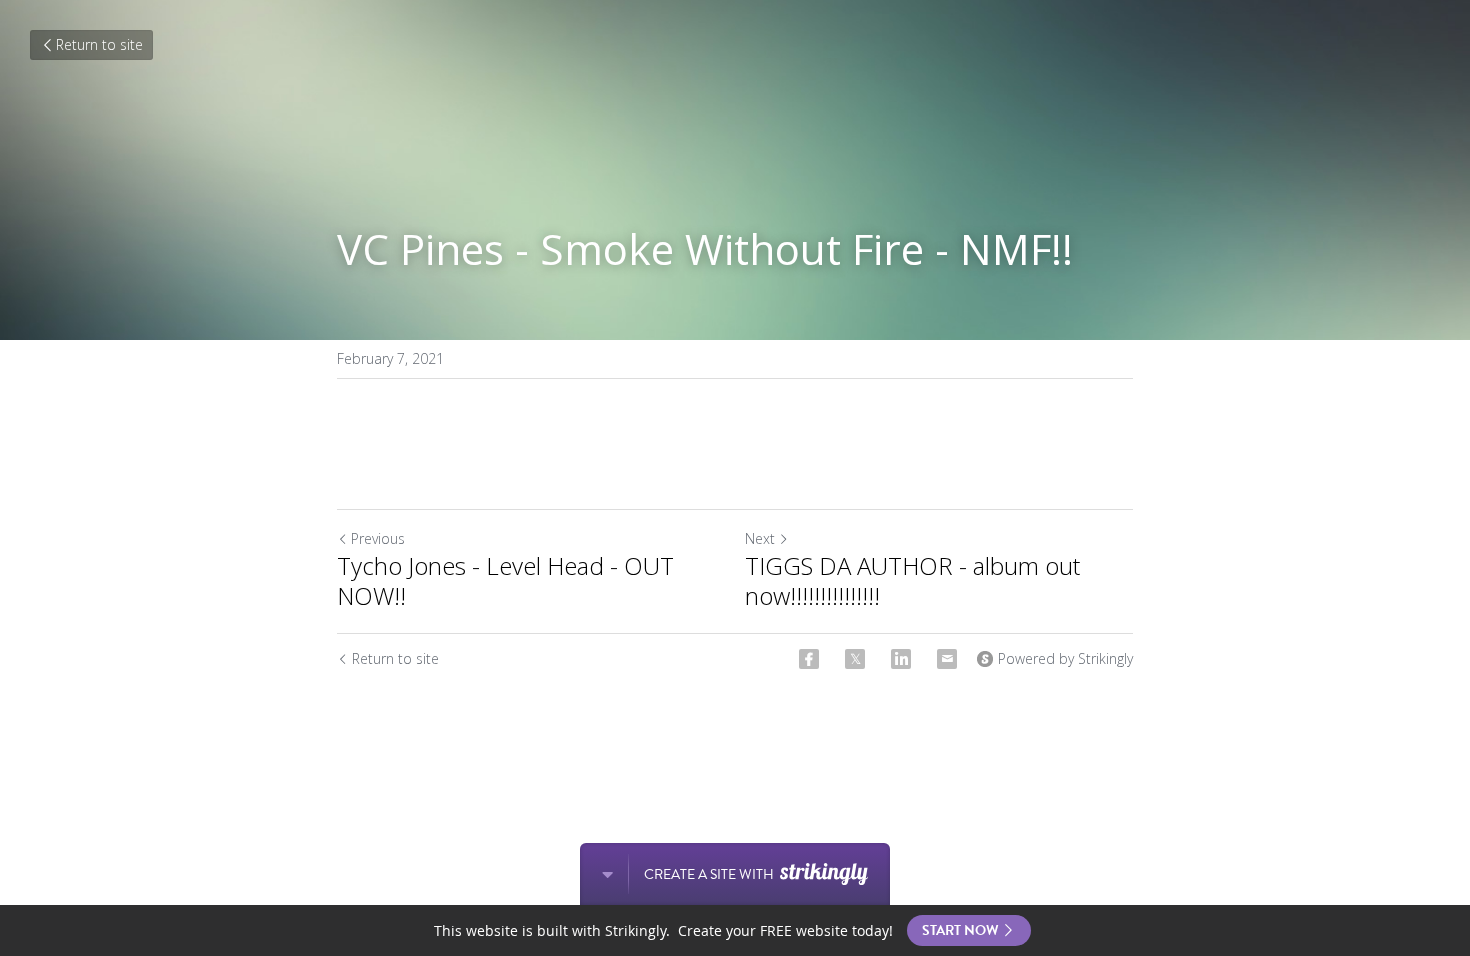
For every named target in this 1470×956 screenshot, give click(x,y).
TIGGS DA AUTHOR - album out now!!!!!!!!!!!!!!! (912, 581)
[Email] (947, 659)
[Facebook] (809, 659)
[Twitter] (855, 659)
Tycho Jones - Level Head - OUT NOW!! (505, 581)
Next (760, 538)
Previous (378, 538)
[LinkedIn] (901, 659)
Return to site (99, 44)
